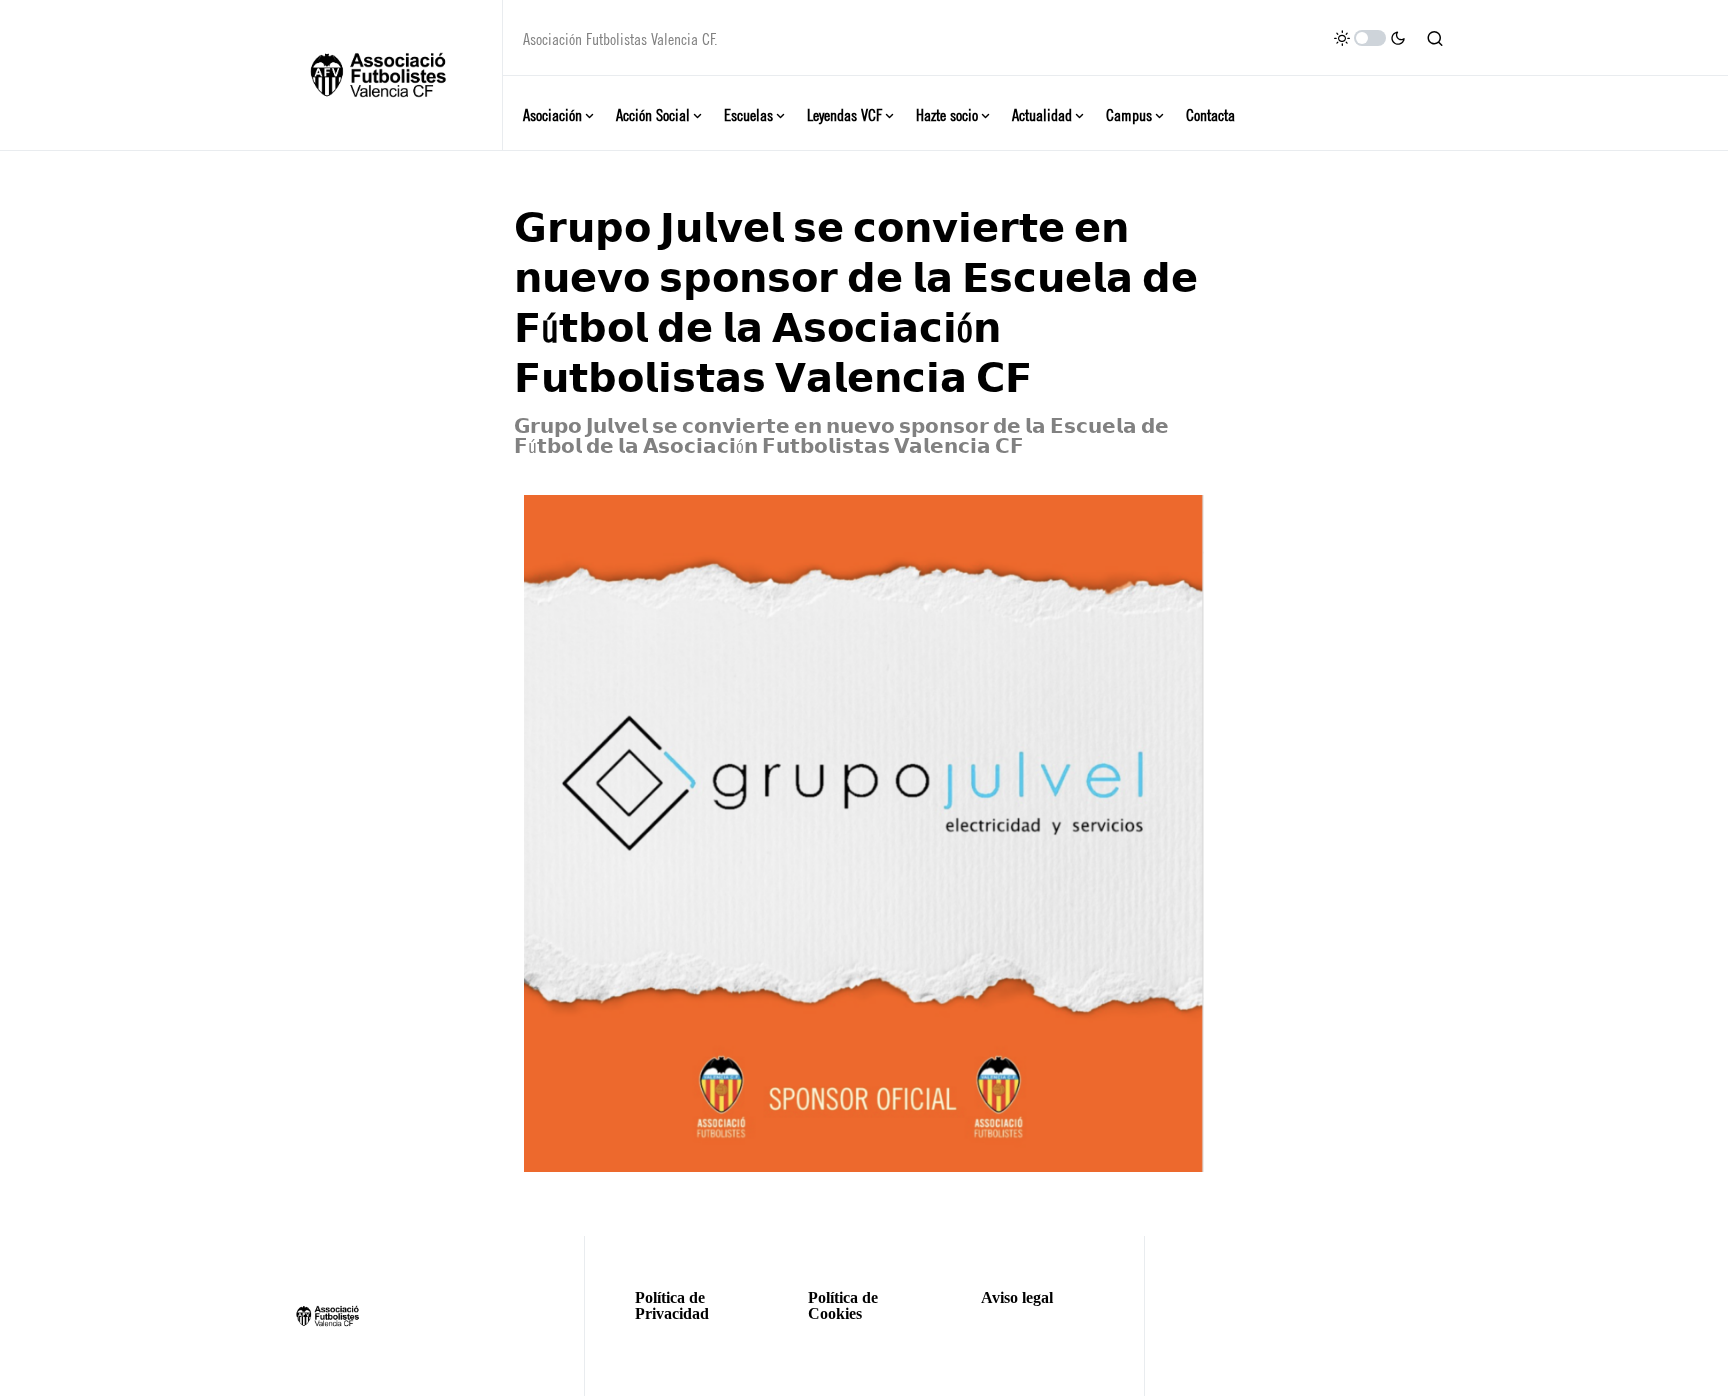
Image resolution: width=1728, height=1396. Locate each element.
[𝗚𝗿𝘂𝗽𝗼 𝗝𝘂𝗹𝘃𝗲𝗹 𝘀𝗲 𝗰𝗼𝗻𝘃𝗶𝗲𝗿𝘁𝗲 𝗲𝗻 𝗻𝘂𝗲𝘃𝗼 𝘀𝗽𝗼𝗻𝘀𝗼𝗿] (864, 833)
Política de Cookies (843, 1306)
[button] (1370, 38)
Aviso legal (1017, 1298)
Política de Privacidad (672, 1306)
